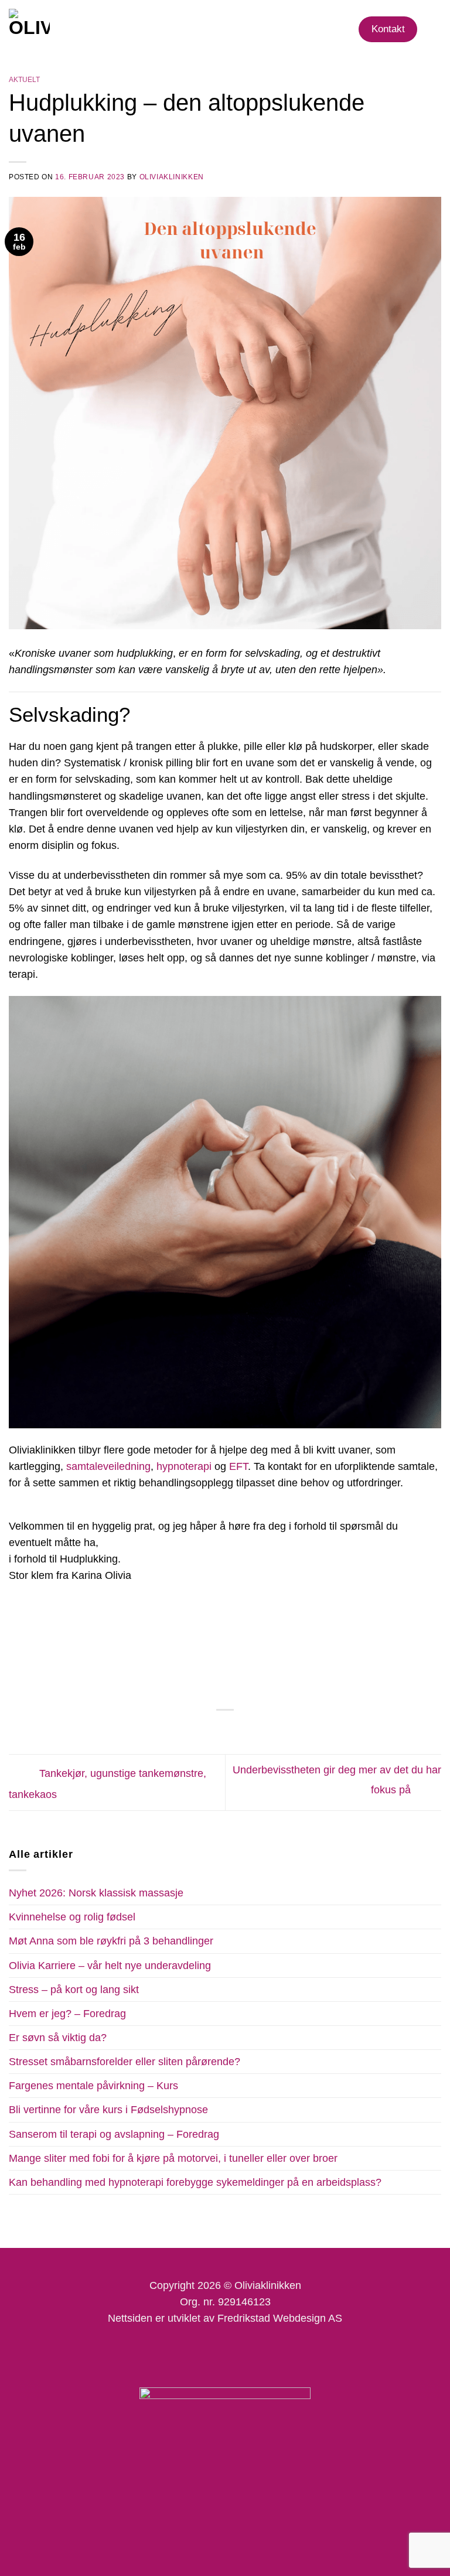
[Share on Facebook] (202, 1730)
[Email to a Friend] (233, 1730)
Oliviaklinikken (172, 177)
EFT (238, 1466)
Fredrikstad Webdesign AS (280, 2318)
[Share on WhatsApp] (186, 1730)
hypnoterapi (185, 1466)
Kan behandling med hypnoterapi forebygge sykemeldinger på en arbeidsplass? (195, 2182)
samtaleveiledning (108, 1466)
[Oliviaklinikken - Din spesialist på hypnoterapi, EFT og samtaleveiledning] (84, 29)
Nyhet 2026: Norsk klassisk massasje (96, 1893)
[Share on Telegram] (264, 1730)
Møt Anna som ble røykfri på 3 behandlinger (111, 1941)
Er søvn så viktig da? (58, 2038)
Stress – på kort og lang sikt (74, 1990)
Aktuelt (24, 80)
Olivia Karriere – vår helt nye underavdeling (110, 1966)
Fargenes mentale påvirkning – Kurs (93, 2086)
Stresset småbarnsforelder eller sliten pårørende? (125, 2062)
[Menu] (433, 29)
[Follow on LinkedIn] (239, 2354)
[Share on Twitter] (217, 1730)
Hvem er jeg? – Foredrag (67, 2014)
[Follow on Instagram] (211, 2354)
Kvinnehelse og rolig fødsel (72, 1917)
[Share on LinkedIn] (248, 1730)
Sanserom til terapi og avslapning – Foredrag (114, 2134)
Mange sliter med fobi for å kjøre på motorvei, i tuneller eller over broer (173, 2158)
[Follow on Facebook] (183, 2354)
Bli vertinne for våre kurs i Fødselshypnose (108, 2110)
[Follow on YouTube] (266, 2354)
